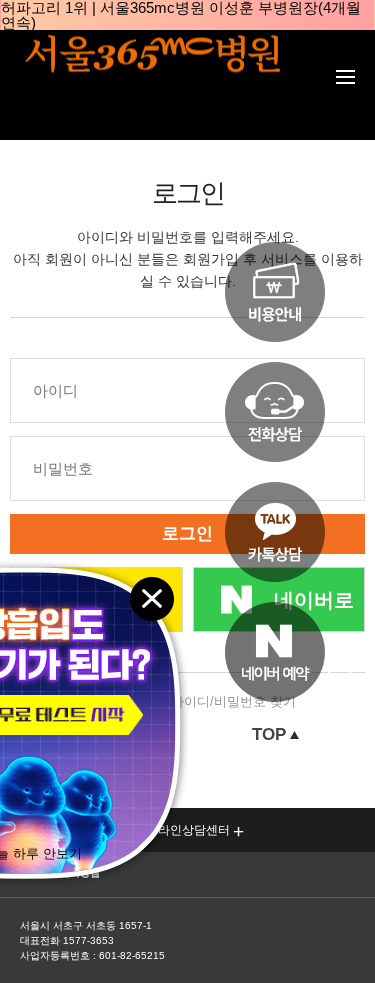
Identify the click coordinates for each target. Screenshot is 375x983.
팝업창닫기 (151, 597)
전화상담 (275, 412)
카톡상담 (275, 532)
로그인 (187, 533)
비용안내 (275, 292)
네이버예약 (275, 652)
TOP (269, 735)
